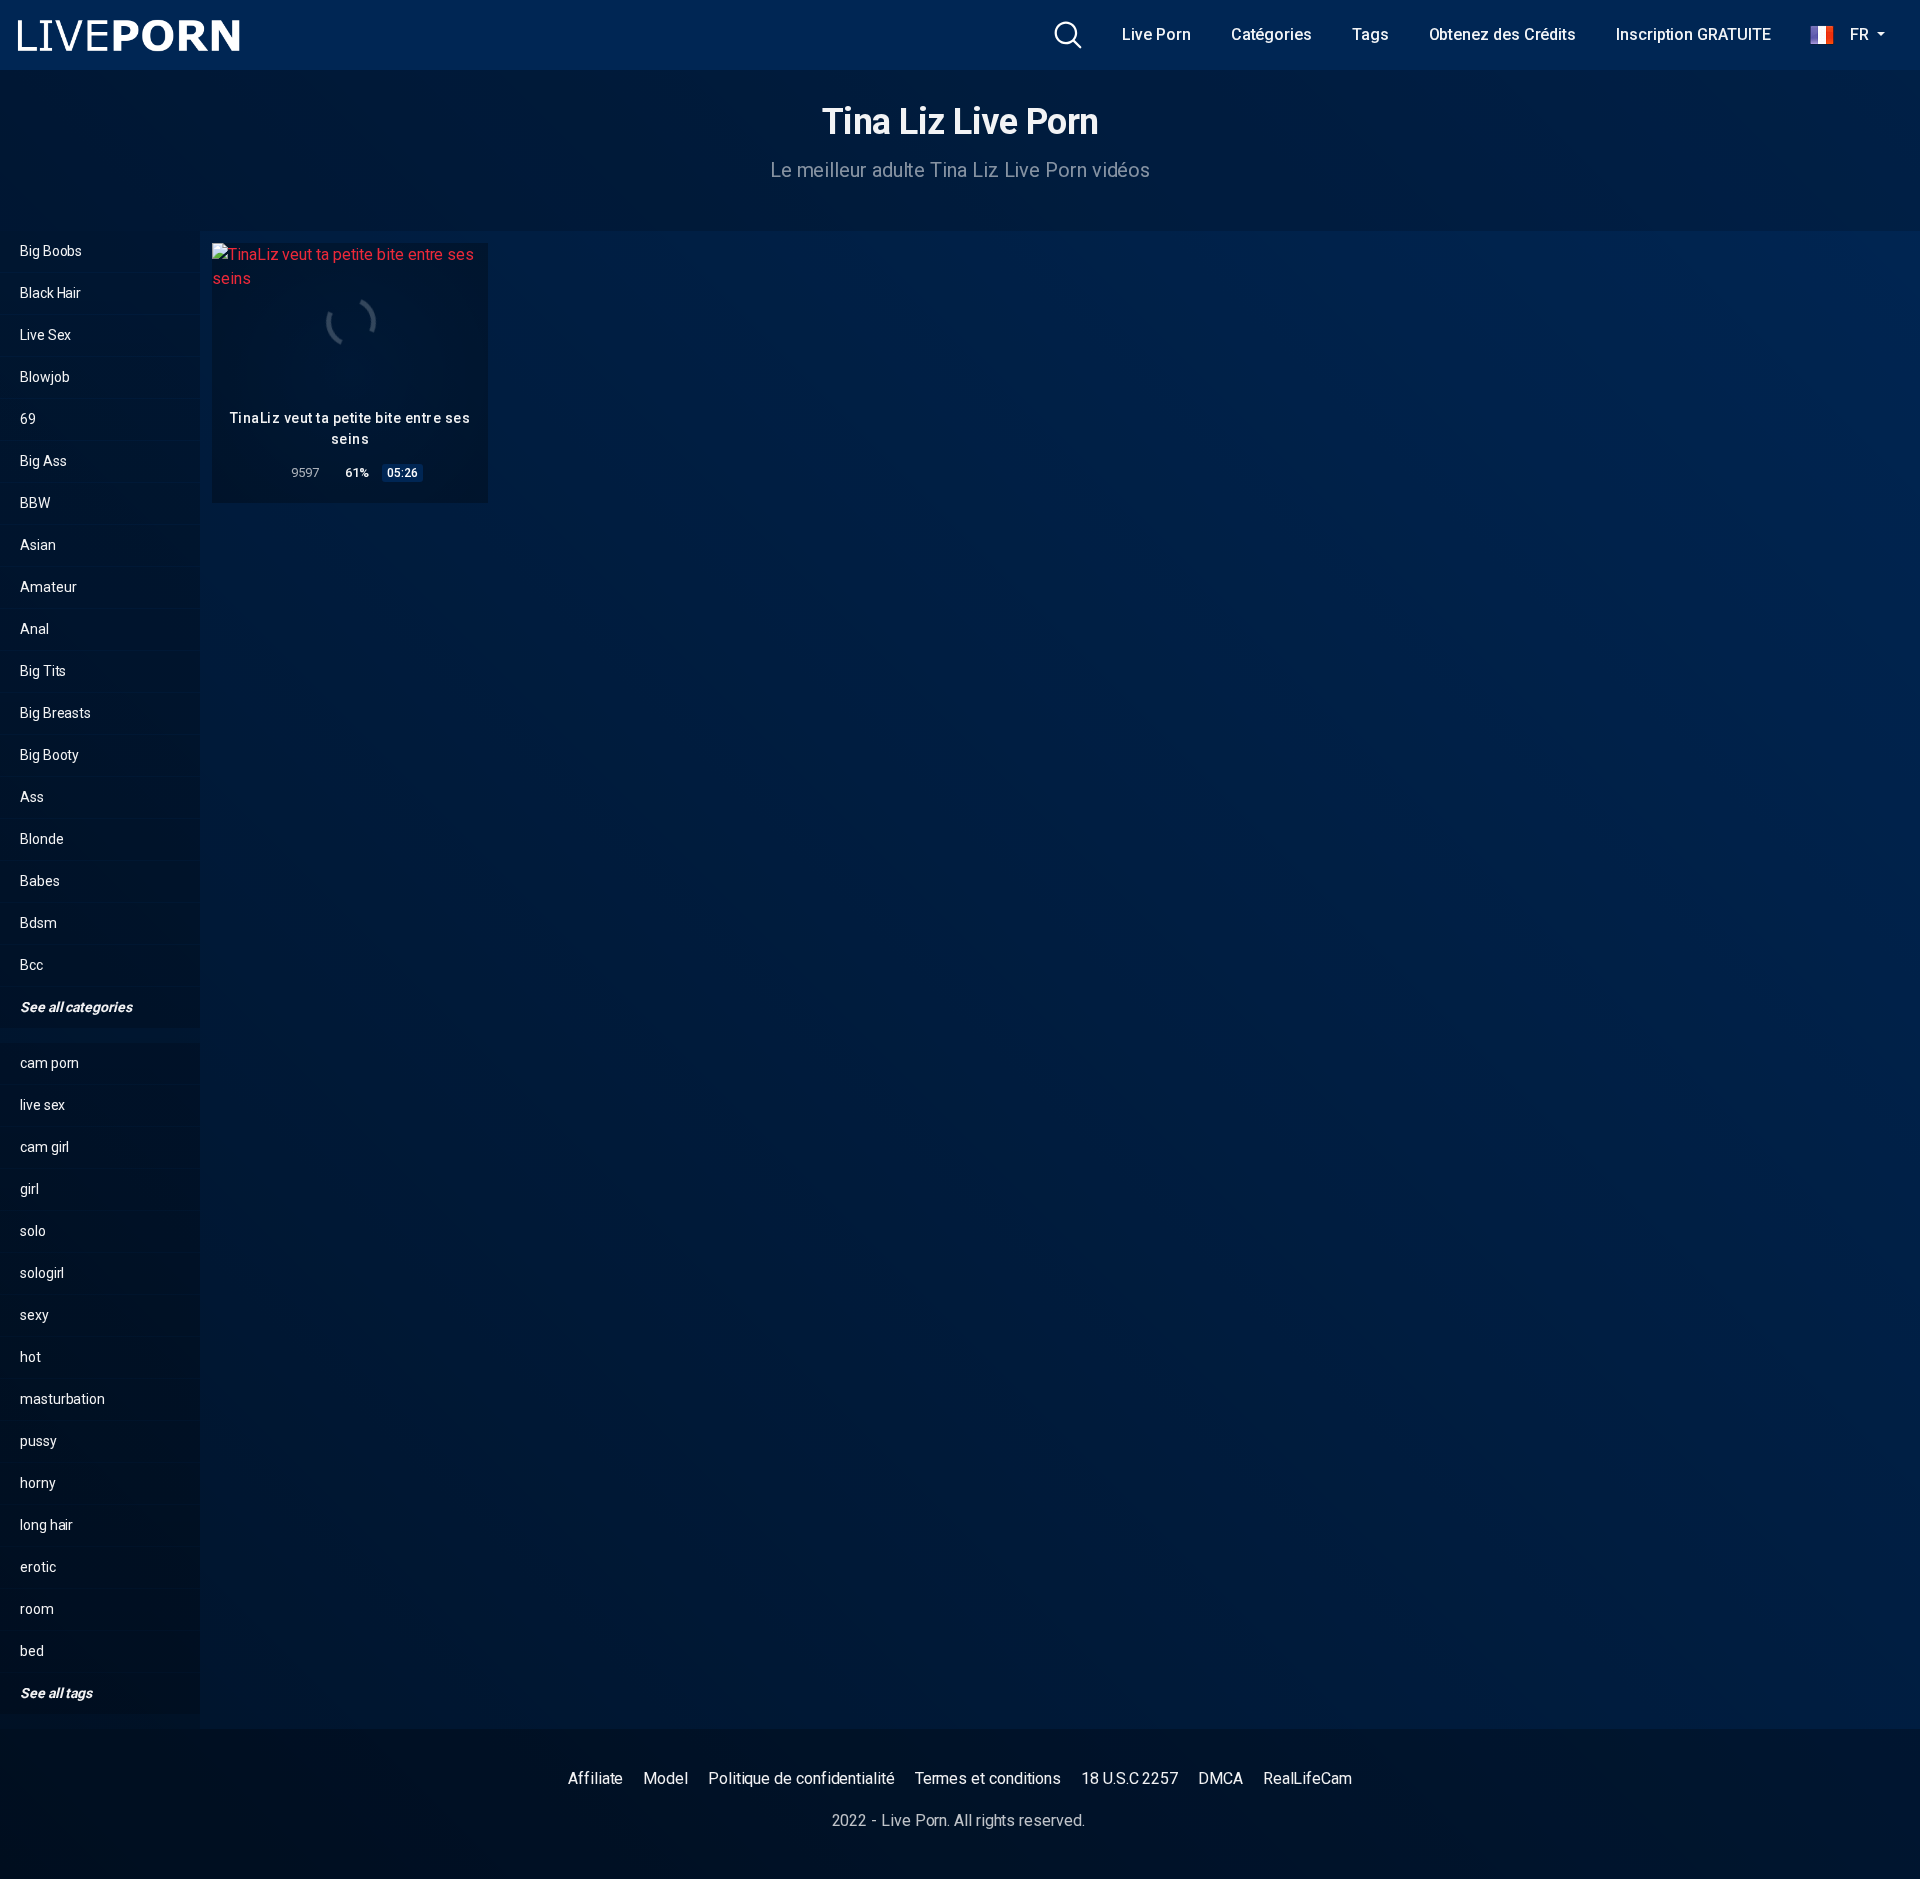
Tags (1370, 34)
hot (30, 1357)
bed (32, 1651)
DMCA (1220, 1778)
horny (38, 1483)
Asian (38, 545)
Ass (32, 797)
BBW (35, 503)
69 (28, 419)
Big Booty (49, 755)
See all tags (57, 1693)
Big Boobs (51, 251)
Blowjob (44, 377)
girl (29, 1189)
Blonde (42, 839)
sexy (34, 1315)
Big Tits (43, 671)
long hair (46, 1525)
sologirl (42, 1273)
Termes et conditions (988, 1778)
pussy (38, 1441)
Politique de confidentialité (801, 1778)
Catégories (1271, 34)
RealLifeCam (1307, 1778)
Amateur (48, 587)
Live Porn (1156, 34)
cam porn (49, 1063)
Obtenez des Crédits (1502, 34)
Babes (40, 881)
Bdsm (38, 923)
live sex (42, 1105)
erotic (38, 1567)
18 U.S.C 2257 (1129, 1778)
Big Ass (43, 461)
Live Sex (45, 335)
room (37, 1609)
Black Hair (50, 293)
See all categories (77, 1007)
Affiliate (595, 1778)
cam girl (44, 1147)
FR (1853, 34)
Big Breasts (55, 713)
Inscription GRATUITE (1693, 34)
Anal (34, 629)
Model (665, 1778)
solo (33, 1231)
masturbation (62, 1399)
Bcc (31, 965)
